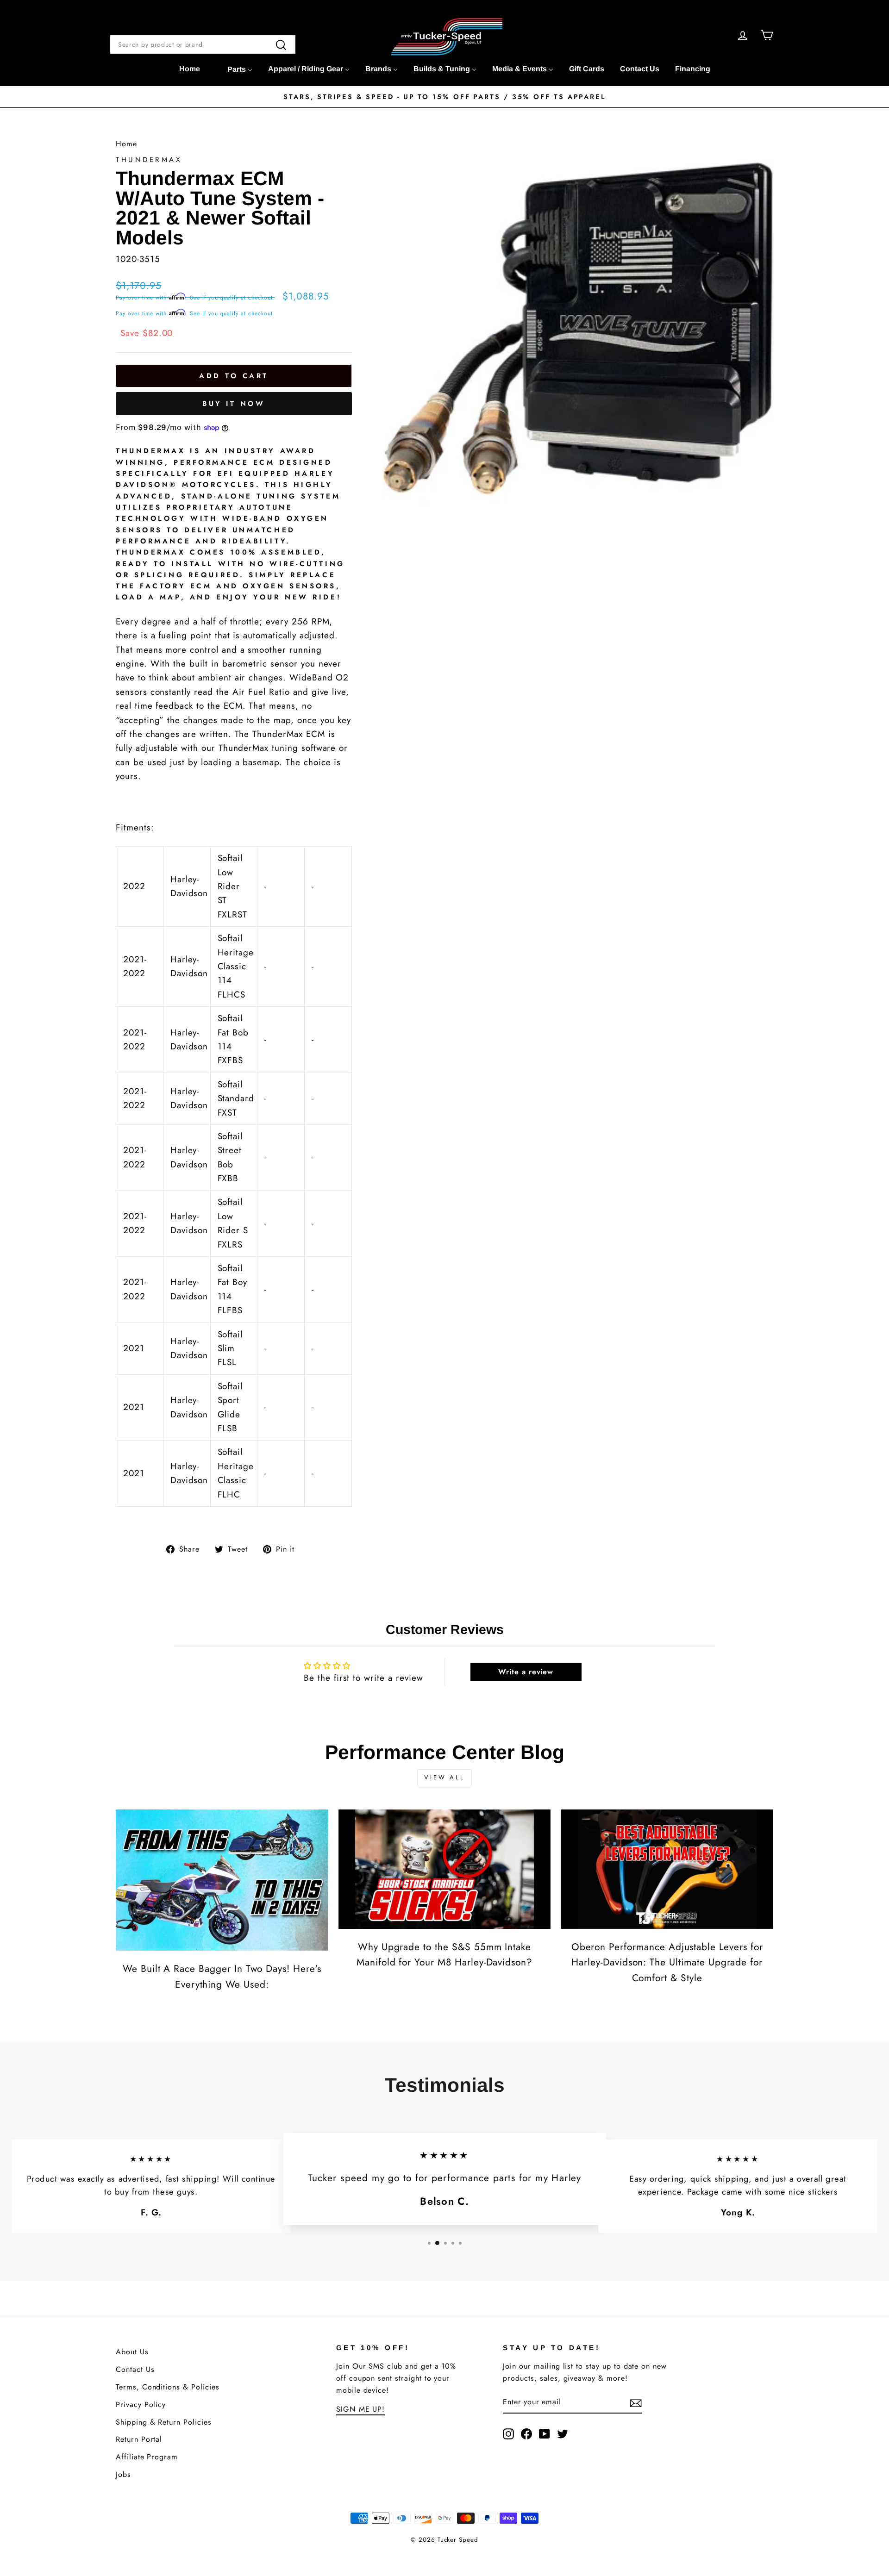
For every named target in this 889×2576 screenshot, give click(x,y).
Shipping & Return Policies (164, 2422)
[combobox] (203, 44)
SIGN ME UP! (360, 2409)
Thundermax (149, 160)
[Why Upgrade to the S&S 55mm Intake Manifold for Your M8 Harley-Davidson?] (445, 1869)
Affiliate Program (147, 2457)
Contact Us (135, 2369)
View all (444, 1777)
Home (126, 144)
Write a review (526, 1672)
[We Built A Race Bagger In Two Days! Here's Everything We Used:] (222, 1880)
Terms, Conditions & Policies (168, 2387)
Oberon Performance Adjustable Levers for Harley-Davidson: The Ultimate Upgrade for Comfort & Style (667, 1962)
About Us (132, 2352)
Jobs (123, 2474)
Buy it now (234, 404)
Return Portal (139, 2439)
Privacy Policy (141, 2404)
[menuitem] (190, 69)
